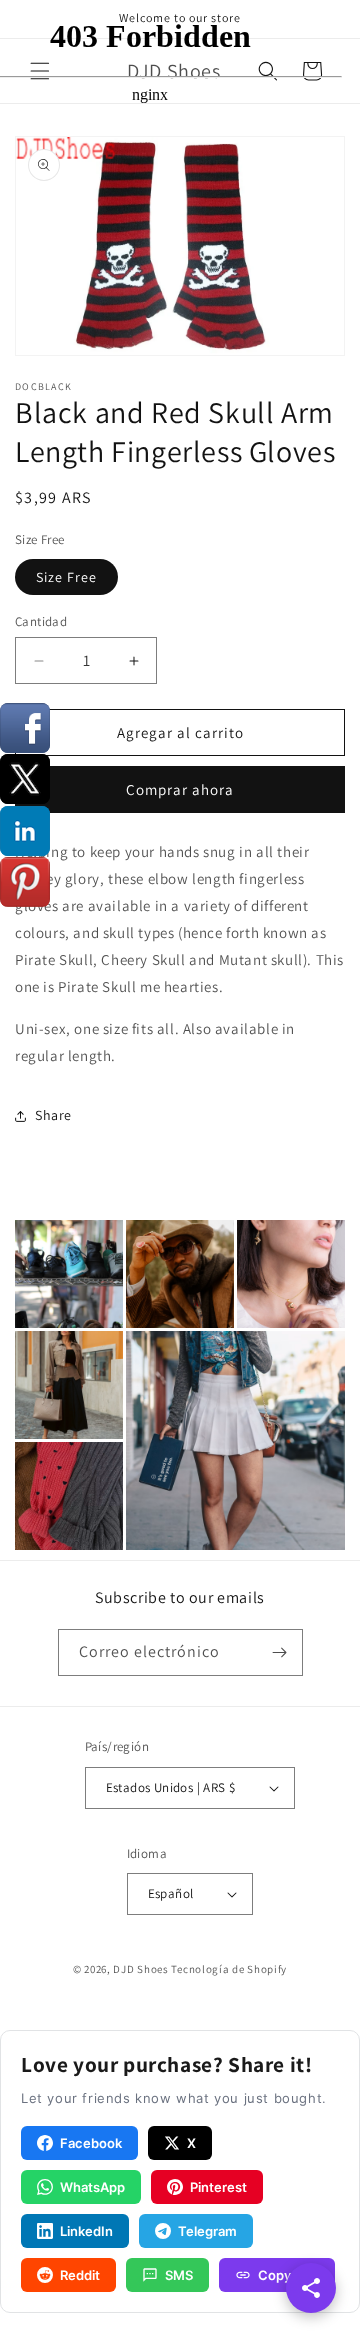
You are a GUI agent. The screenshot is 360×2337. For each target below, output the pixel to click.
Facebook (91, 2143)
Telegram (207, 2231)
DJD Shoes (140, 1969)
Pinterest (218, 2187)
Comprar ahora (180, 789)
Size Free (66, 577)
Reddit (80, 2275)
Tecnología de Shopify (229, 1969)
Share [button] (53, 1115)
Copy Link (288, 2275)
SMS (179, 2275)
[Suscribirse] (280, 1652)
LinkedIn (86, 2231)
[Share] (311, 2288)
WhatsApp (92, 2187)
